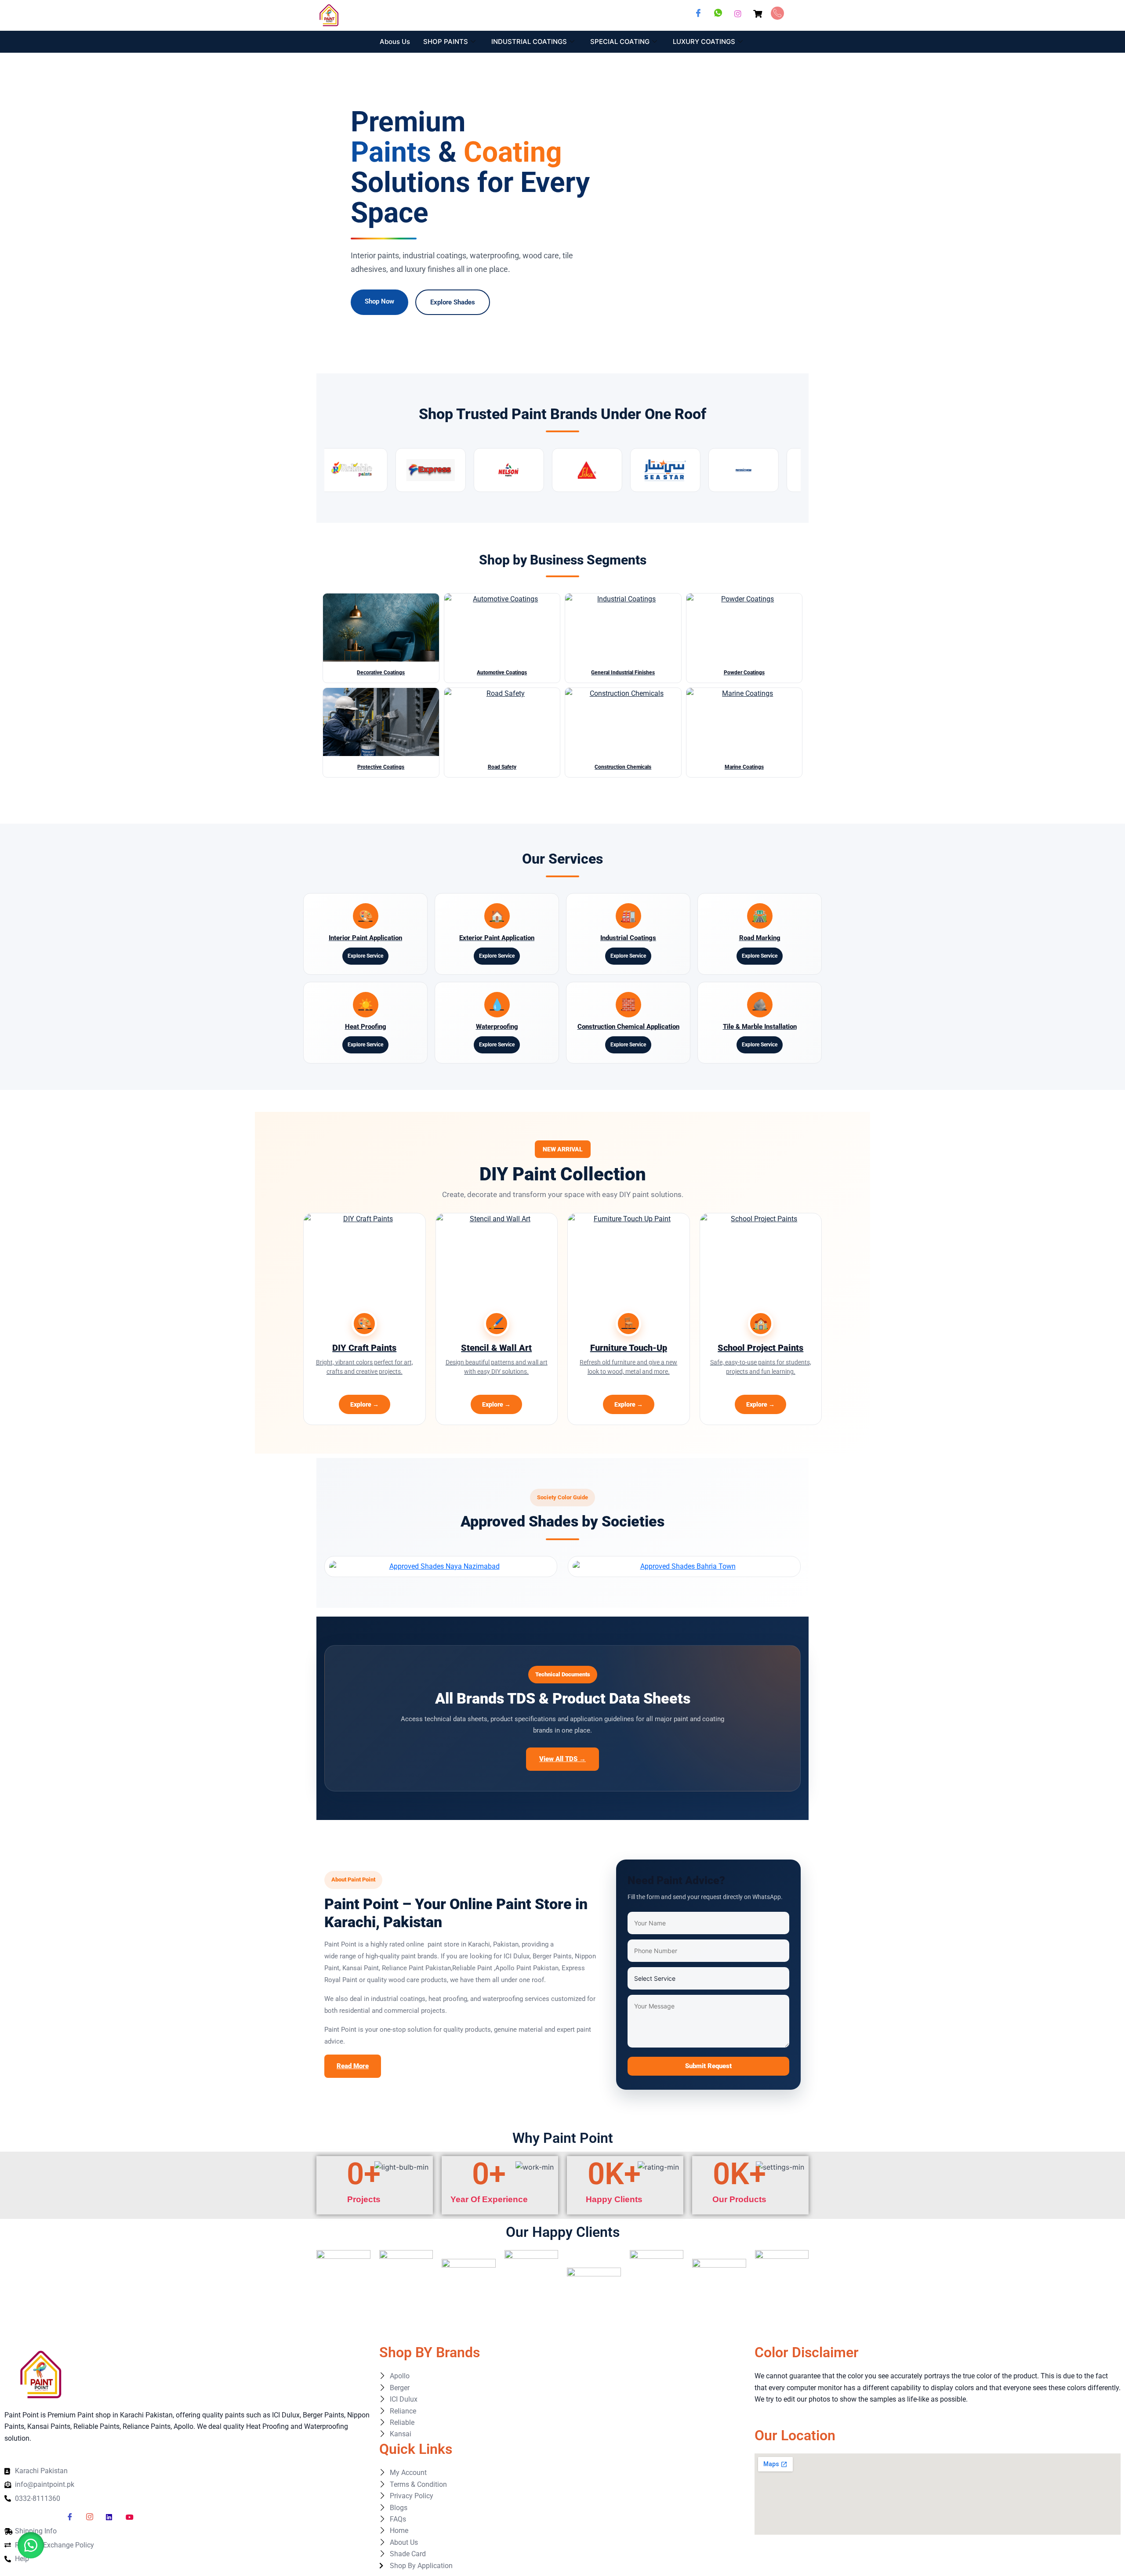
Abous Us (395, 42)
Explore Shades (453, 302)
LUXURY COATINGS (704, 42)
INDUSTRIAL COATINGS (529, 42)
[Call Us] (777, 13)
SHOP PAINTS (446, 42)
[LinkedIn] (112, 2517)
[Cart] (758, 13)
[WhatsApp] (718, 13)
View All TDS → (562, 1759)
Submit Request (708, 2066)
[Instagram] (738, 13)
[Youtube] (132, 2517)
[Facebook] (698, 13)
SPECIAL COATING (620, 42)
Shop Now (379, 301)
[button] (31, 2545)
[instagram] (93, 2517)
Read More (353, 2066)
